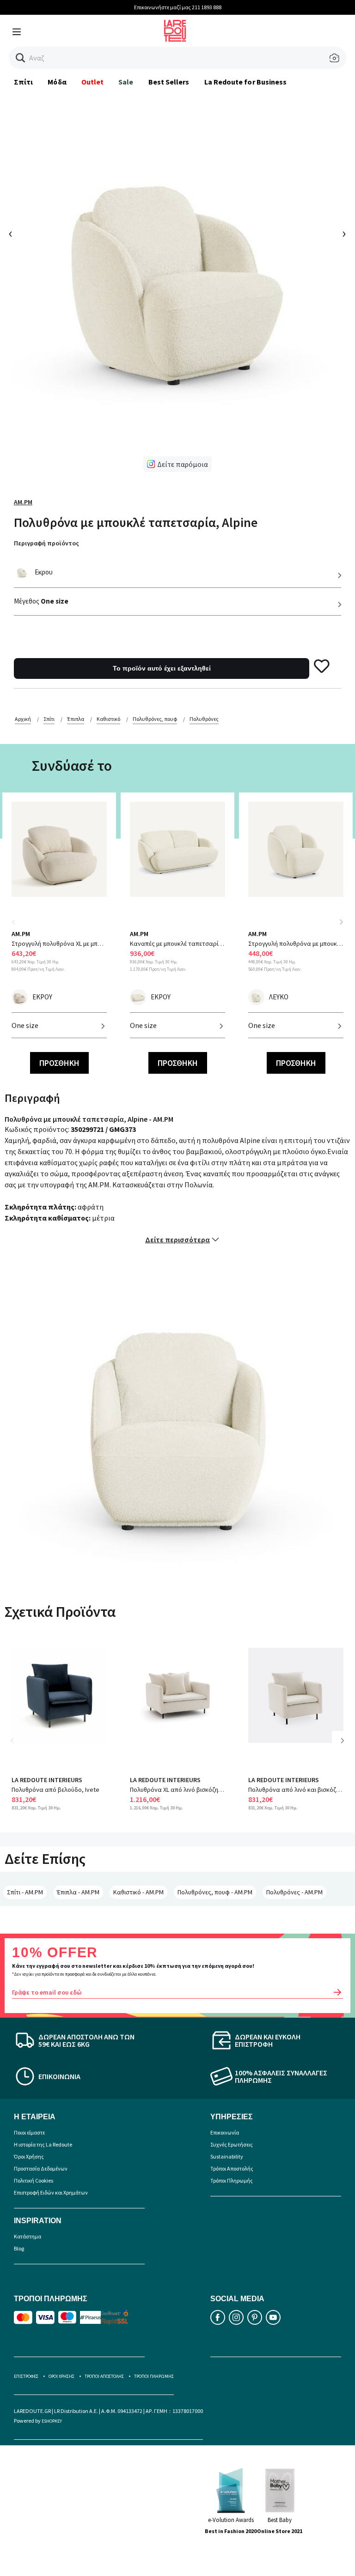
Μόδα (57, 82)
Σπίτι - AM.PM (25, 1892)
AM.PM (23, 502)
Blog (19, 2248)
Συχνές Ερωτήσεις (232, 2144)
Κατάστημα (28, 2236)
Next (341, 922)
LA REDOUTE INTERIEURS (47, 1780)
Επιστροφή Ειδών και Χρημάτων (51, 2192)
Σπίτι (23, 82)
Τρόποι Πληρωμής (232, 2180)
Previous (18, 928)
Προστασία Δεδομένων (41, 2168)
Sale (126, 82)
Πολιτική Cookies (34, 2180)
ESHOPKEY (52, 2421)
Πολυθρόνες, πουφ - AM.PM (215, 1892)
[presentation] (11, 234)
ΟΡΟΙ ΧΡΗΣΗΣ (61, 2376)
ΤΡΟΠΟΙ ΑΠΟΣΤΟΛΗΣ (104, 2376)
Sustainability (227, 2156)
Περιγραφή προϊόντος (46, 543)
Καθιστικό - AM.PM (138, 1892)
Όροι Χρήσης (29, 2156)
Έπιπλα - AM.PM (78, 1892)
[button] (21, 58)
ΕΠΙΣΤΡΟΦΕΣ (26, 2376)
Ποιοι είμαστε (29, 2132)
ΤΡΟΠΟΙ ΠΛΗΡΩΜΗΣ (154, 2376)
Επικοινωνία (225, 2132)
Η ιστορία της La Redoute (43, 2144)
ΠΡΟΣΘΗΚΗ (59, 1063)
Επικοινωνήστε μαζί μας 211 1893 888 (178, 7)
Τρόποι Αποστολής (232, 2168)
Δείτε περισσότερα (177, 1240)
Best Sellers (169, 82)
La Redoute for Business (246, 82)
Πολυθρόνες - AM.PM (294, 1892)
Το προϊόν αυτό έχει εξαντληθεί (162, 668)
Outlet (92, 82)
